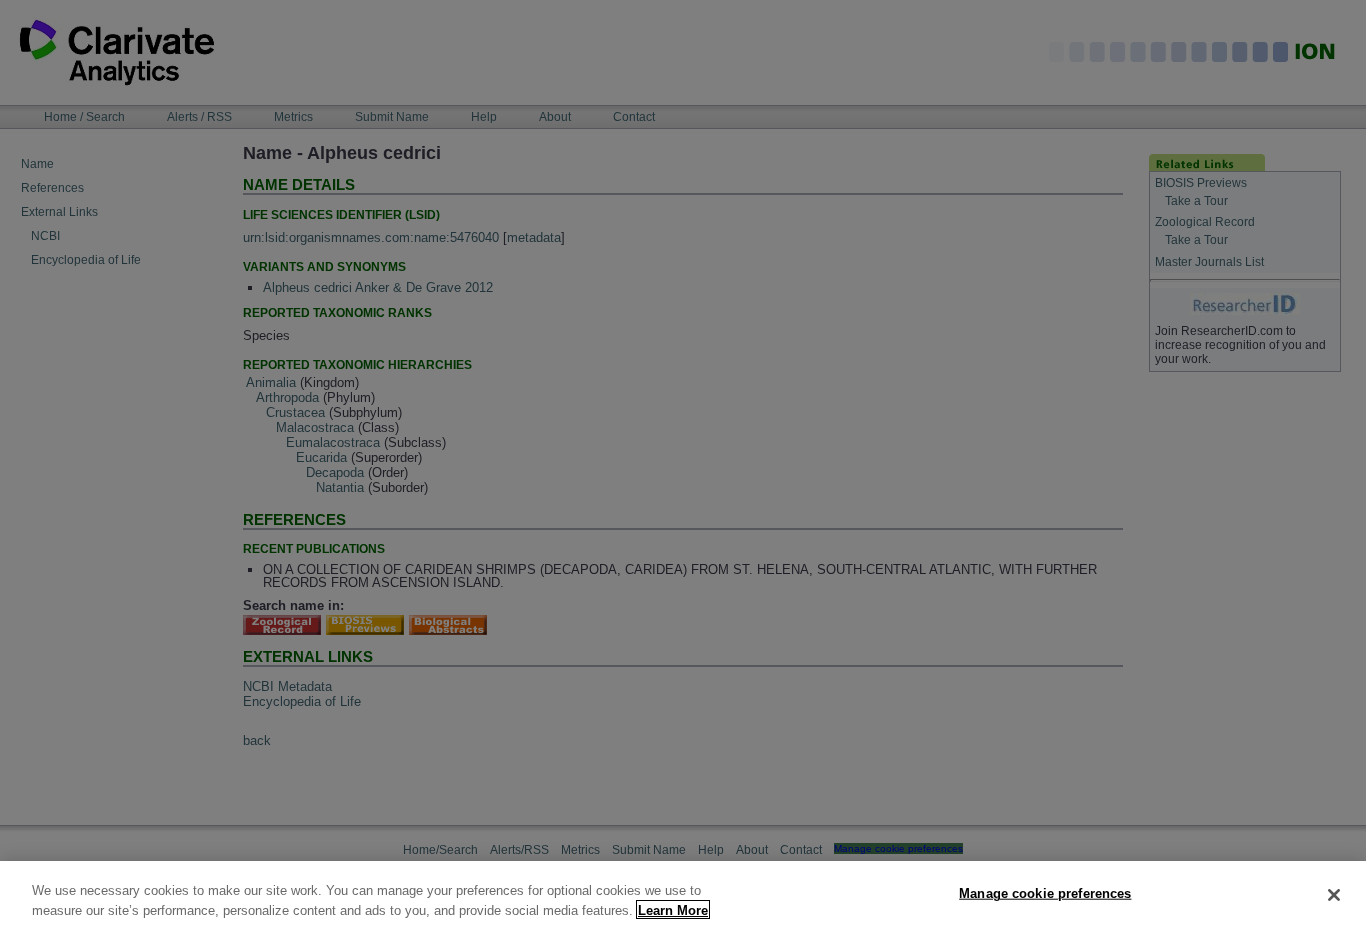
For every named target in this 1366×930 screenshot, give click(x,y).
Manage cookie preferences (1045, 893)
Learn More (673, 909)
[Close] (1334, 895)
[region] (683, 895)
